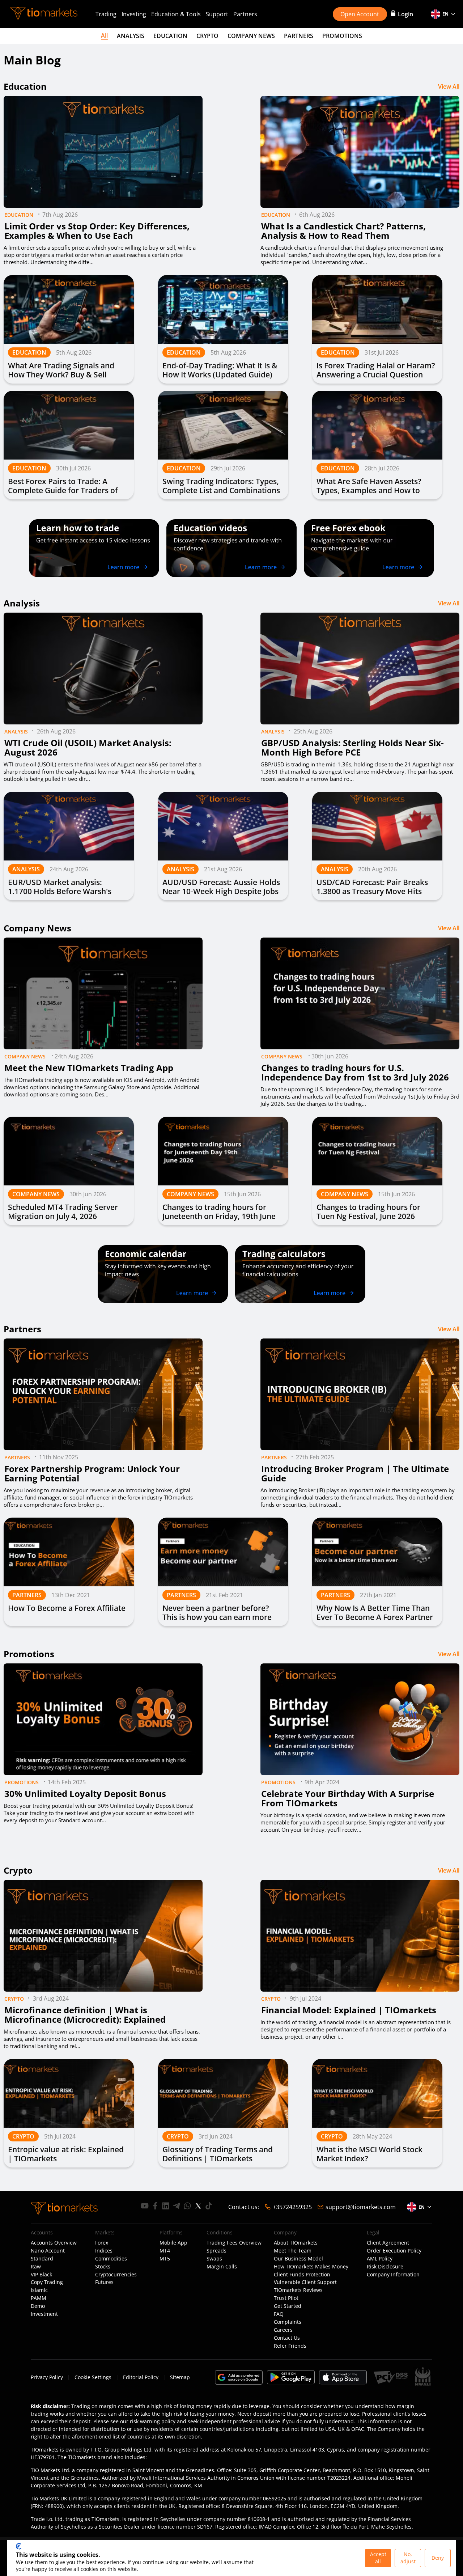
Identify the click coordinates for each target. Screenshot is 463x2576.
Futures (104, 2282)
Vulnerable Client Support (305, 2282)
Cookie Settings (93, 2377)
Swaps (214, 2259)
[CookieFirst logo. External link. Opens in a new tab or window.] (19, 2546)
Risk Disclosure (385, 2267)
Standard (42, 2259)
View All (449, 86)
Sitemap (180, 2377)
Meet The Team (293, 2251)
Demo (38, 2306)
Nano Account (48, 2251)
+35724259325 (292, 2207)
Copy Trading (47, 2282)
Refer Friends (290, 2346)
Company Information (393, 2275)
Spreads (216, 2251)
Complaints (288, 2322)
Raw (36, 2267)
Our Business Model (298, 2259)
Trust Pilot (286, 2298)
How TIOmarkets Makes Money (311, 2267)
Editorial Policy (141, 2377)
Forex (102, 2243)
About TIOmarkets (296, 2243)
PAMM (39, 2298)
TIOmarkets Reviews (298, 2290)
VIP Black (41, 2275)
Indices (104, 2251)
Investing (134, 14)
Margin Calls (222, 2267)
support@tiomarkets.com (361, 2207)
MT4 (165, 2251)
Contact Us (287, 2338)
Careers (283, 2330)
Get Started (288, 2306)
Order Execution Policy (394, 2251)
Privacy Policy (47, 2377)
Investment (44, 2314)
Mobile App (173, 2243)
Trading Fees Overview (234, 2243)
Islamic (39, 2290)
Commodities (111, 2259)
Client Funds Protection (302, 2275)
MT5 (165, 2259)
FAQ (279, 2314)
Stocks (103, 2267)
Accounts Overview (54, 2243)
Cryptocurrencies (116, 2275)
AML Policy (380, 2259)
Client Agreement (388, 2243)
